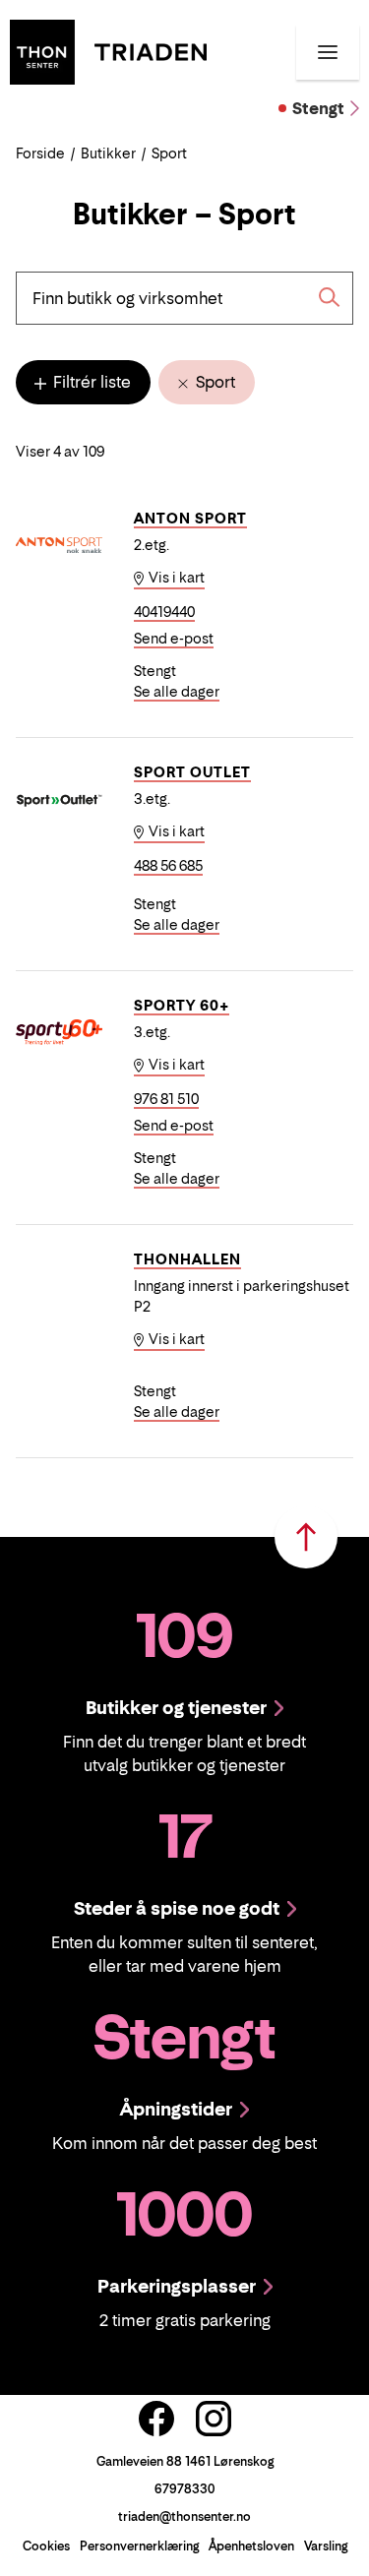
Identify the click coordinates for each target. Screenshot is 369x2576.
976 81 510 (166, 1099)
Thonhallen (187, 1259)
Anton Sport (190, 518)
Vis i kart (175, 577)
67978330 (184, 2489)
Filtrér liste (90, 382)
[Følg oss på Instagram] (214, 2419)
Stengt (318, 108)
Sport (214, 382)
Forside (40, 153)
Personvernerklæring (139, 2546)
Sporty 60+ (182, 1005)
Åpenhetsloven (251, 2546)
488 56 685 (168, 865)
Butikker (108, 153)
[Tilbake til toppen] (306, 1537)
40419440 (164, 612)
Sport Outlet (192, 772)
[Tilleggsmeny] (328, 52)
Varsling (326, 2546)
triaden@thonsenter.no (184, 2516)
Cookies (46, 2546)
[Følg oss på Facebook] (156, 2419)
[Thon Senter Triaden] (108, 50)
